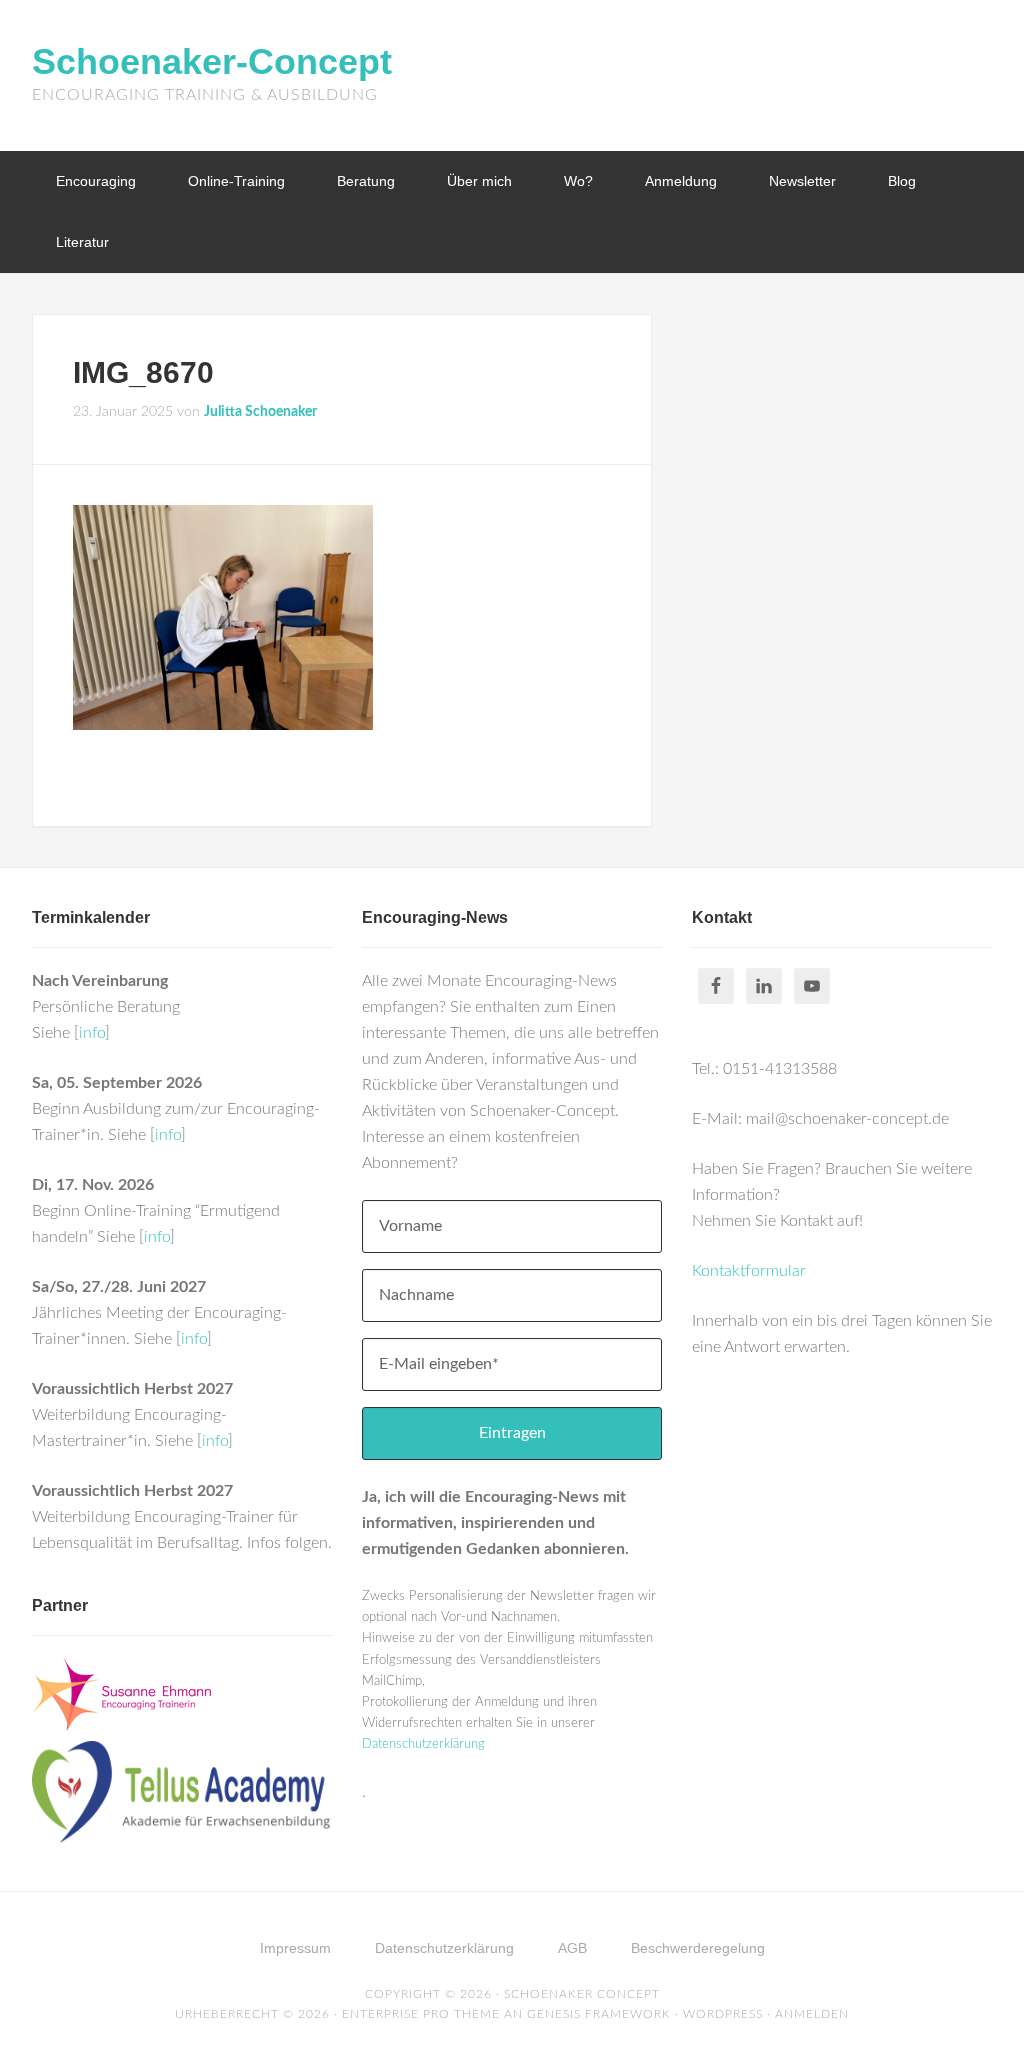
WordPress (723, 2014)
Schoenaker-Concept (212, 61)
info (92, 1033)
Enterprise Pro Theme (421, 2014)
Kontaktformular (749, 1271)
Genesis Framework (599, 2014)
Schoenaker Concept (582, 1994)
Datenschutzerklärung (423, 1744)
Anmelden (812, 2014)
